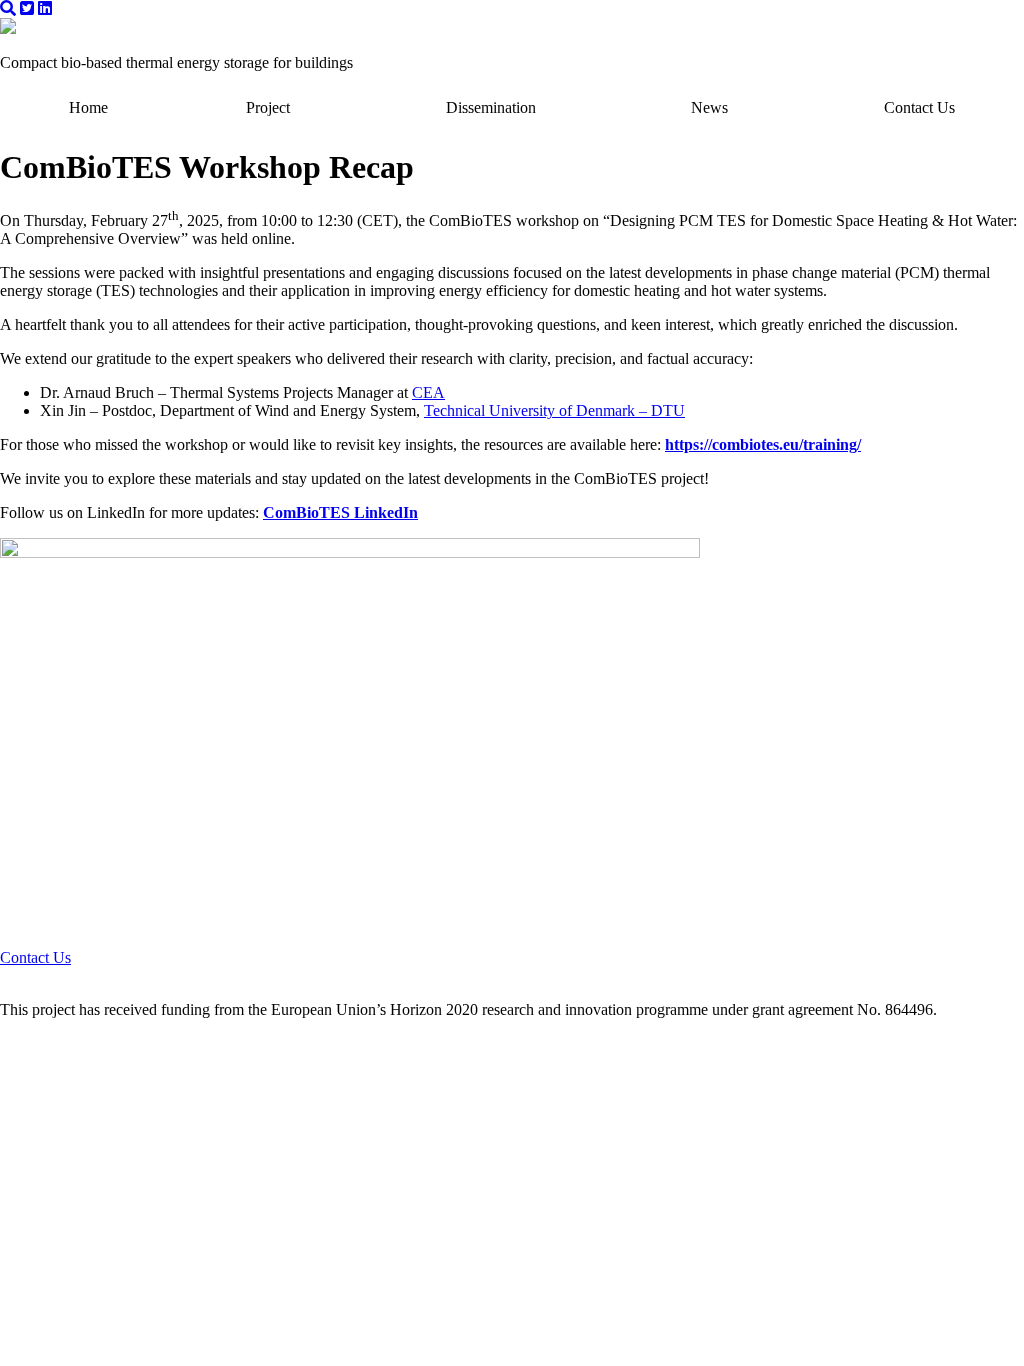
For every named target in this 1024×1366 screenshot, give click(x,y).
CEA (428, 392)
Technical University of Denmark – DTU (554, 410)
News (709, 107)
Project (268, 107)
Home (88, 107)
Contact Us (919, 107)
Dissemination (491, 107)
